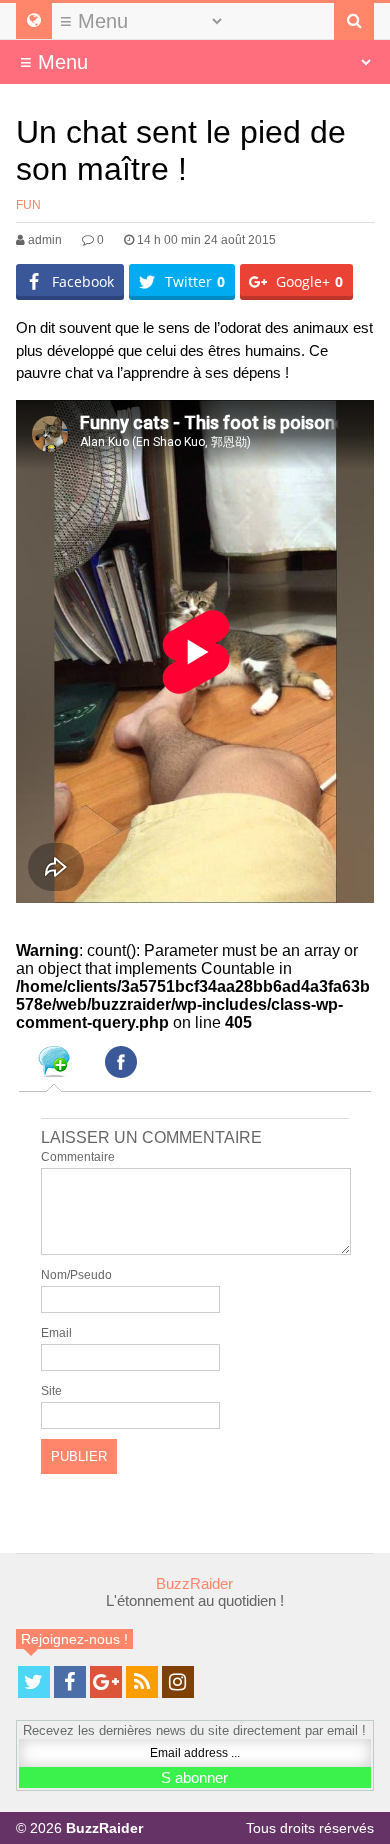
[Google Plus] (106, 1682)
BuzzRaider (194, 1583)
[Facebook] (70, 1682)
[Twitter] (34, 1682)
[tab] (54, 1065)
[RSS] (142, 1682)
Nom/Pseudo (76, 1275)
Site (51, 1391)
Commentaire (78, 1157)
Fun (28, 205)
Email (56, 1333)
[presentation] (54, 1065)
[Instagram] (178, 1682)
